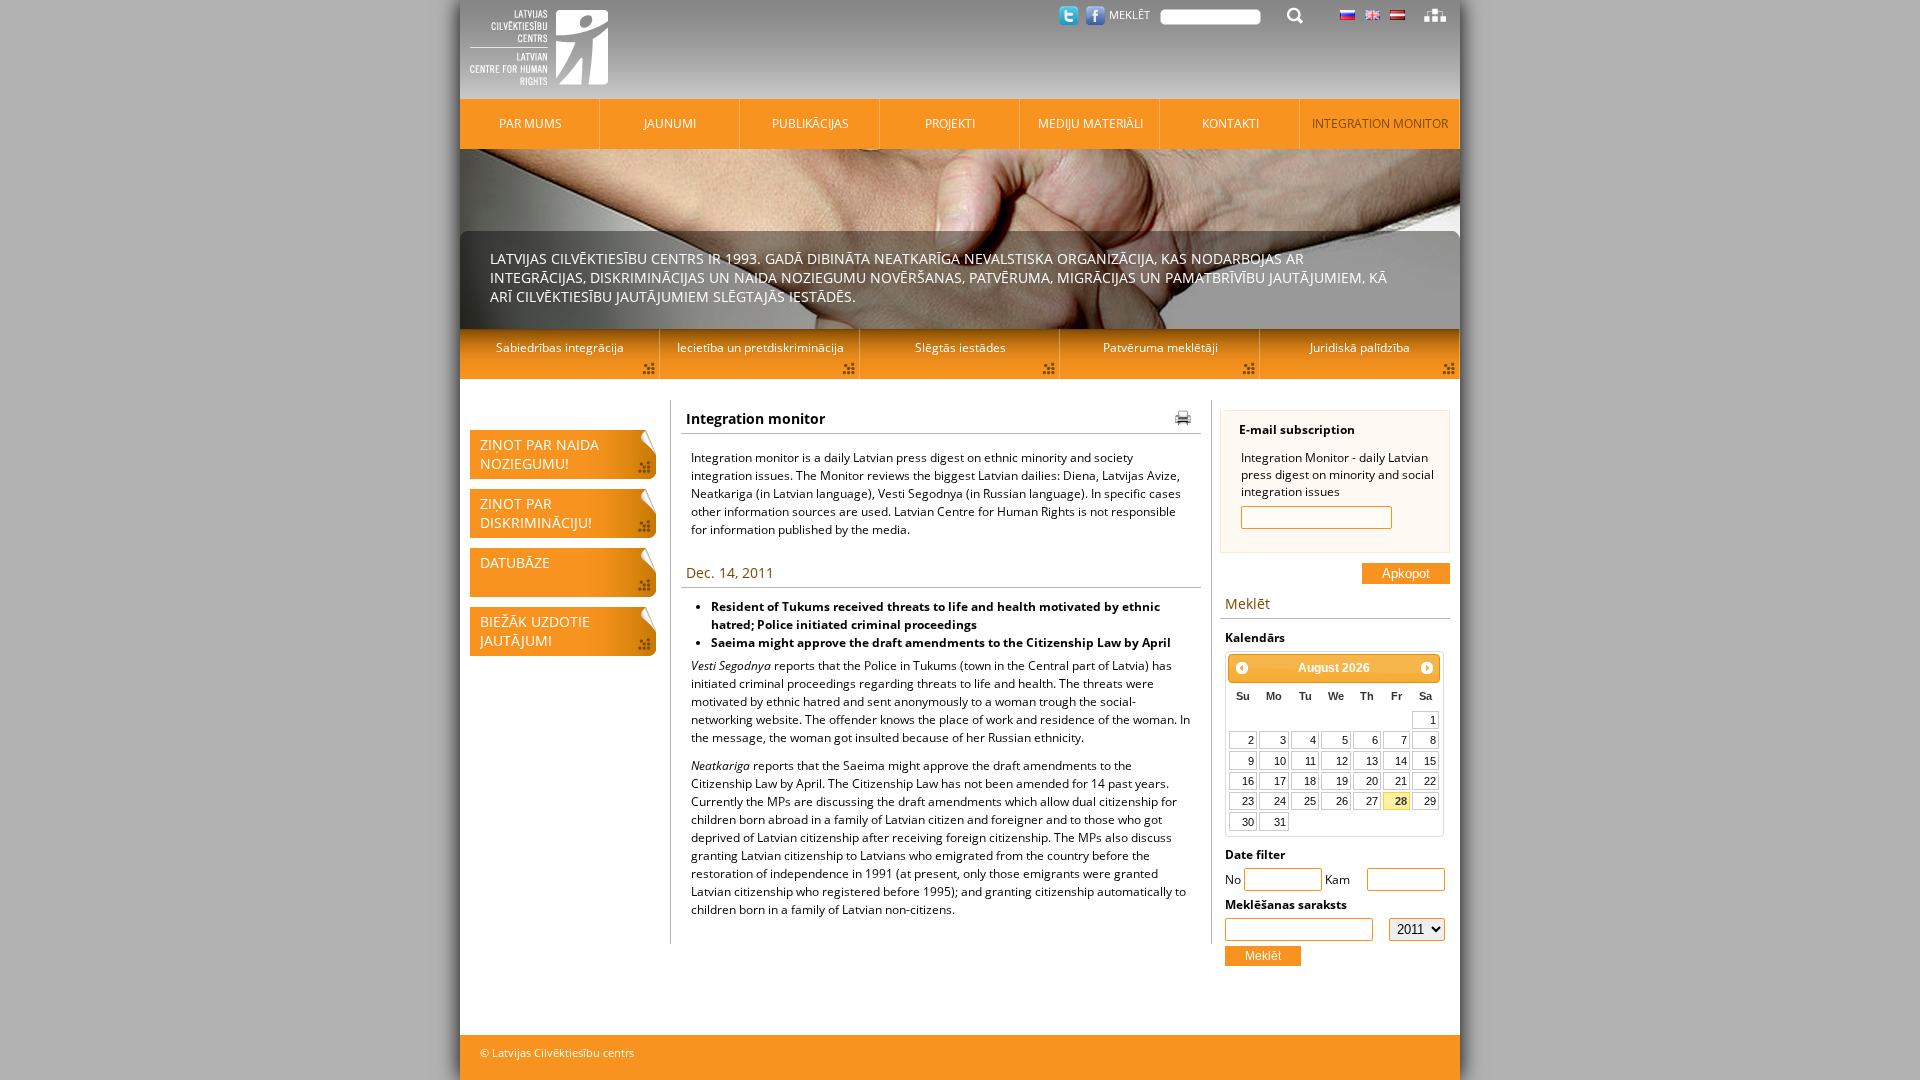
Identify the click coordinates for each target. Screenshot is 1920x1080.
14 (1401, 761)
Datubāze (515, 562)
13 (1372, 761)
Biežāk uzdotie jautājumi (535, 631)
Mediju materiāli (1090, 123)
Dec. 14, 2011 (730, 572)
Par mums (530, 123)
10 (1280, 761)
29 (1430, 801)
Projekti (950, 123)
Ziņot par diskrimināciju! (536, 513)
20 (1372, 781)
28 (1401, 801)
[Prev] (1242, 668)
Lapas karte (1435, 15)
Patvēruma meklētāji (1160, 347)
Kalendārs (1255, 637)
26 (1342, 801)
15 (1430, 761)
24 (1280, 801)
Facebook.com (1095, 15)
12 (1342, 761)
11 (1310, 761)
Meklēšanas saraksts (1286, 904)
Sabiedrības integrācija (560, 347)
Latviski (1397, 15)
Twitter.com (1068, 15)
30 (1248, 822)
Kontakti (1230, 123)
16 (1248, 781)
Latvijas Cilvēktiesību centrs (545, 50)
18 (1310, 781)
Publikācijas (810, 123)
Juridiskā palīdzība (1360, 347)
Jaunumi (670, 123)
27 (1372, 801)
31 (1280, 822)
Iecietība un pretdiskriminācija (760, 347)
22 (1430, 781)
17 (1280, 781)
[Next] (1427, 668)
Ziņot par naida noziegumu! (539, 454)
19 (1342, 781)
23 (1248, 801)
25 (1310, 801)
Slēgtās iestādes (960, 347)
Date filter (1255, 854)
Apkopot (1406, 573)
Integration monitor (1380, 123)
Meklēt (1263, 956)
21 (1401, 781)
